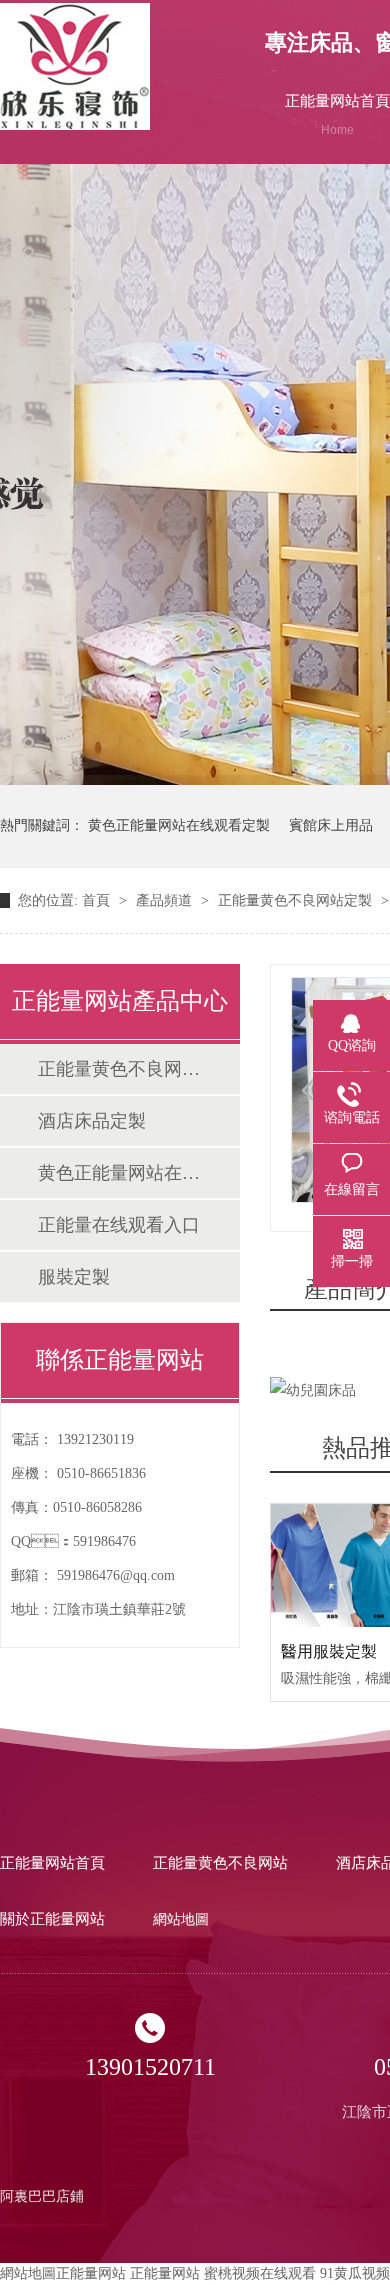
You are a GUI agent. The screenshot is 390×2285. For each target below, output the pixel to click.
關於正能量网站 (52, 1919)
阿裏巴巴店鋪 (42, 2196)
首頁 (98, 900)
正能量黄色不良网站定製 (297, 900)
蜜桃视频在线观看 (260, 2273)
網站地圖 (181, 1919)
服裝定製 (74, 1277)
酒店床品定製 (92, 1121)
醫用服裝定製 (329, 1651)
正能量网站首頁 (52, 1863)
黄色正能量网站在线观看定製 (179, 825)
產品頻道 (166, 900)
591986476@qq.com (116, 1575)
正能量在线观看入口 (119, 1225)
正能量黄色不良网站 (220, 1863)
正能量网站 (91, 2273)
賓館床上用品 (331, 825)
